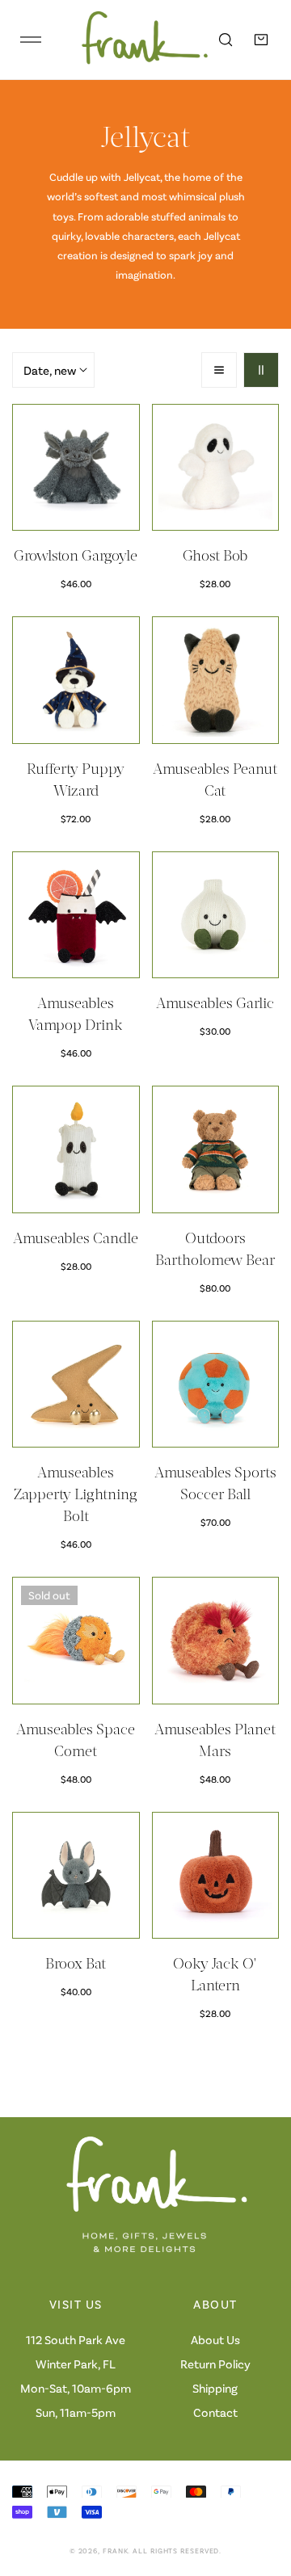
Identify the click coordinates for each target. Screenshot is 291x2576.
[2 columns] (261, 370)
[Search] (226, 40)
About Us (215, 2339)
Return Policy (215, 2364)
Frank (116, 2551)
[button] (261, 40)
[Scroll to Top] (262, 2490)
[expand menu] (31, 40)
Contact (215, 2412)
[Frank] (133, 40)
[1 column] (219, 370)
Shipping (215, 2388)
